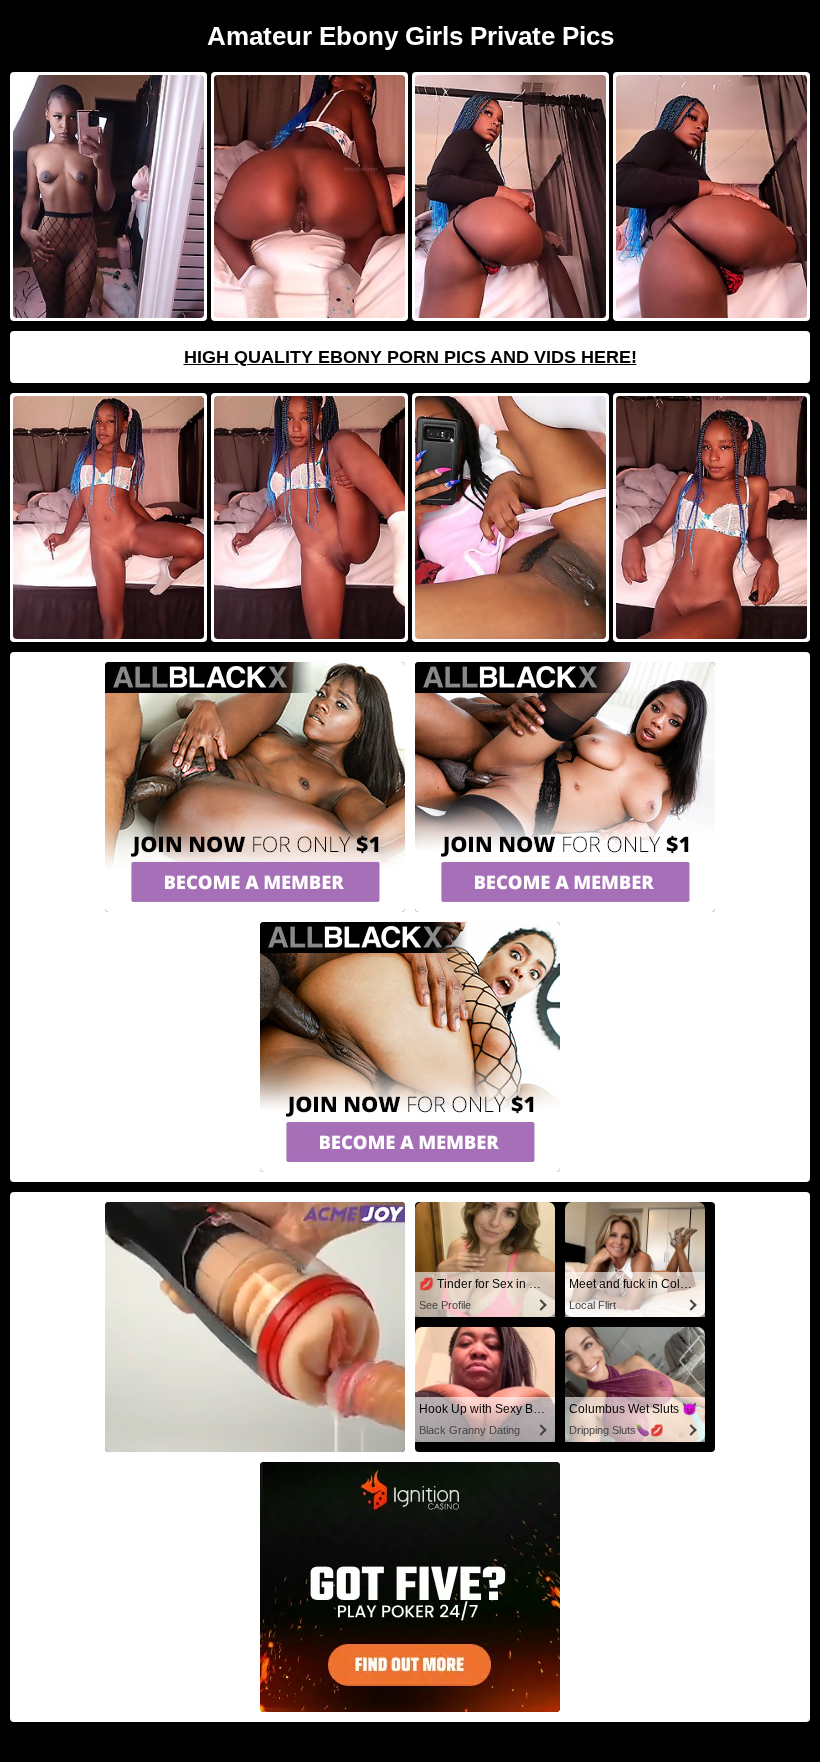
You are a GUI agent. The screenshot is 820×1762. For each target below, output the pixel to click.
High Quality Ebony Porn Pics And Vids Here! (410, 357)
